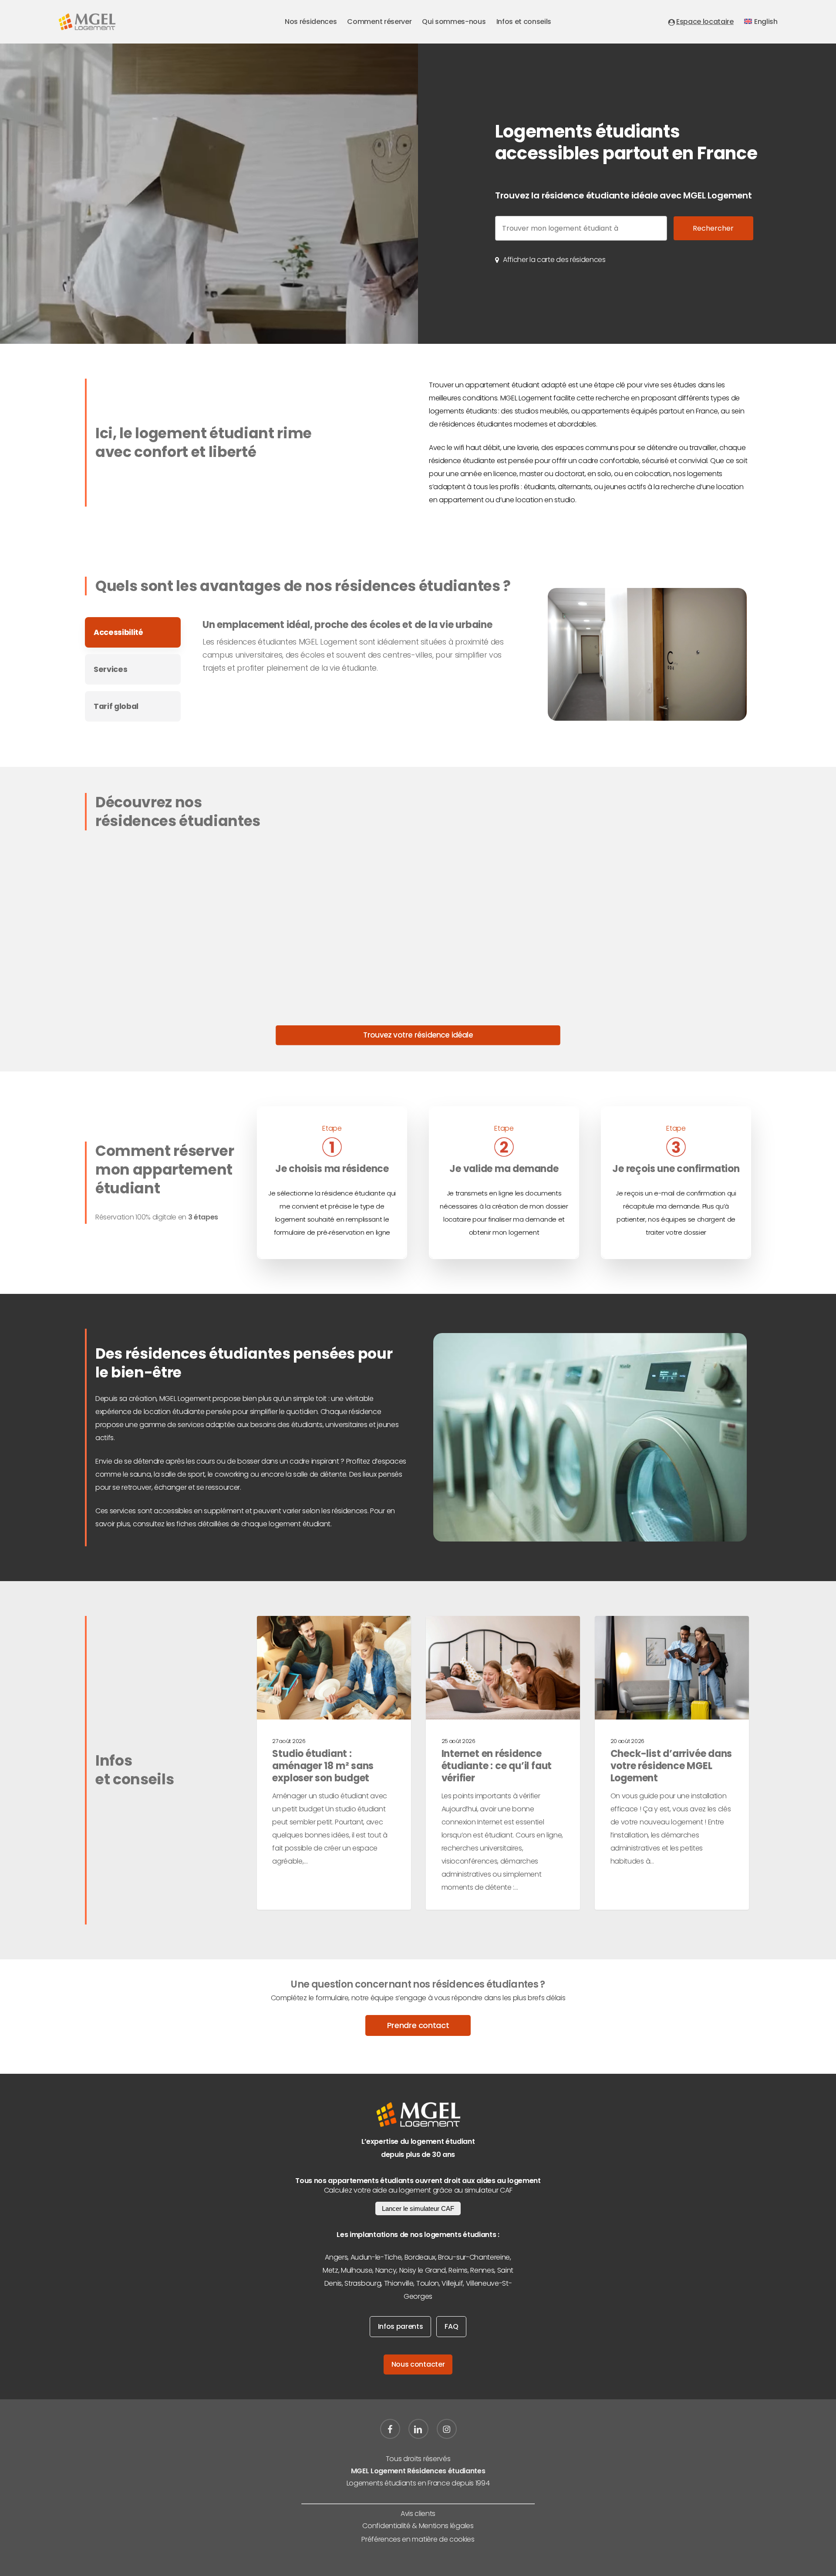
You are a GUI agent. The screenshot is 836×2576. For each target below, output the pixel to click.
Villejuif (452, 2283)
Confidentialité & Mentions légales (418, 2526)
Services (110, 669)
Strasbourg (363, 2283)
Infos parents (401, 2326)
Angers (336, 2257)
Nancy (386, 2270)
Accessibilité (118, 632)
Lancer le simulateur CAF (418, 2208)
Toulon (428, 2283)
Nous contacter (418, 2364)
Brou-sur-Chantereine (474, 2257)
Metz (330, 2270)
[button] (554, 260)
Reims (458, 2270)
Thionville (399, 2283)
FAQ (451, 2326)
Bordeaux (420, 2257)
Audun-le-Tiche (376, 2257)
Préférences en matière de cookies (418, 2539)
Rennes (482, 2270)
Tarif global (116, 706)
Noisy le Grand (423, 2270)
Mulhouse (357, 2270)
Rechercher (713, 228)
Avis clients (418, 2514)
